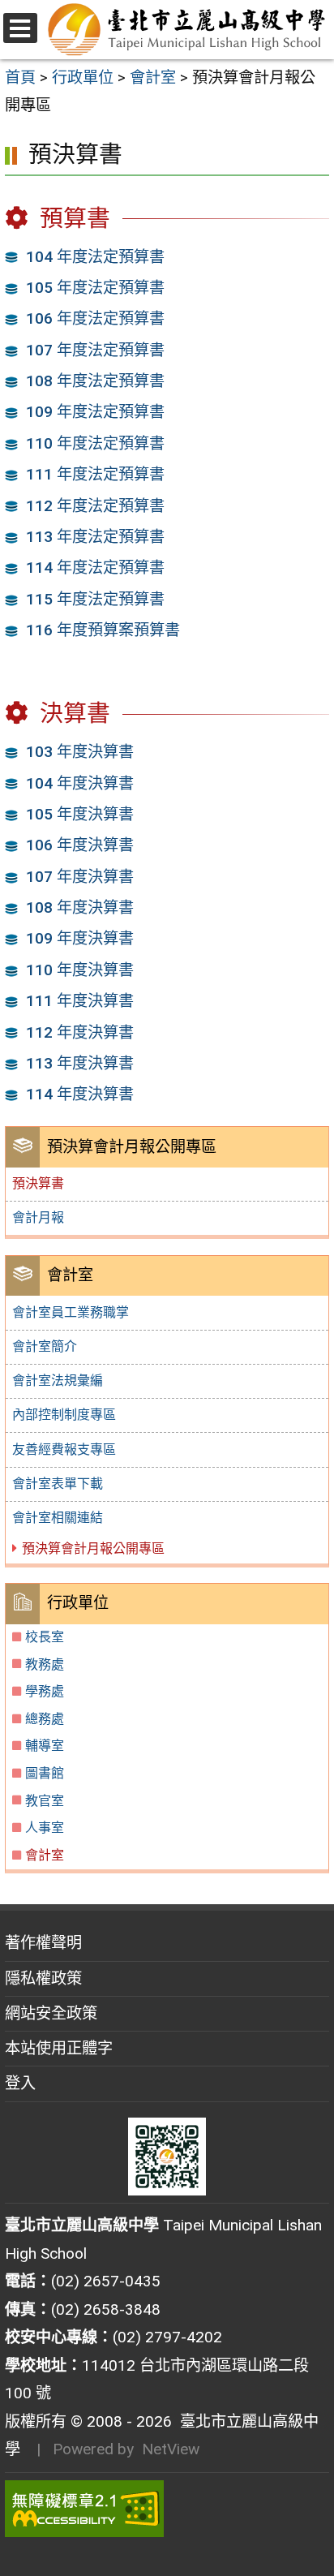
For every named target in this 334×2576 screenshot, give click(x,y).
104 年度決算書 (80, 783)
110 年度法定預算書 (95, 443)
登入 (20, 2083)
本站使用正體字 (59, 2048)
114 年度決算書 (80, 1094)
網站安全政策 (51, 2013)
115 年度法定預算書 (95, 599)
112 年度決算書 (80, 1032)
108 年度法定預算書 (95, 381)
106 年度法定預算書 (95, 318)
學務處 (45, 1691)
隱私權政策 (43, 1978)
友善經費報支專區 (64, 1449)
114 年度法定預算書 (95, 568)
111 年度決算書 (80, 1001)
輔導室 (45, 1746)
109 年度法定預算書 (95, 412)
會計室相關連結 (58, 1518)
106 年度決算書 (80, 845)
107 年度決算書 (80, 877)
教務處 (45, 1664)
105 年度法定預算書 (95, 288)
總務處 (45, 1719)
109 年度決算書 (80, 938)
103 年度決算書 (80, 752)
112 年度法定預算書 (95, 506)
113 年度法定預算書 (95, 537)
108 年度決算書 (80, 907)
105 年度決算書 (80, 814)
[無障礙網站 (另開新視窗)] (167, 2509)
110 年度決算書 (80, 970)
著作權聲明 (43, 1943)
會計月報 (38, 1217)
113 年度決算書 (80, 1063)
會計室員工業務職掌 (71, 1312)
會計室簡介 (45, 1346)
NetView (171, 2449)
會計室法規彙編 (58, 1380)
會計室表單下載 (58, 1484)
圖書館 (45, 1773)
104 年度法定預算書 (95, 257)
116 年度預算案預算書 (103, 630)
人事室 (45, 1828)
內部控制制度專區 (64, 1415)
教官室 (45, 1801)
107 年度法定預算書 (95, 350)
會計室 (45, 1855)
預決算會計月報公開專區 (93, 1548)
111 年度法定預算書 (95, 474)
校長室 (45, 1637)
